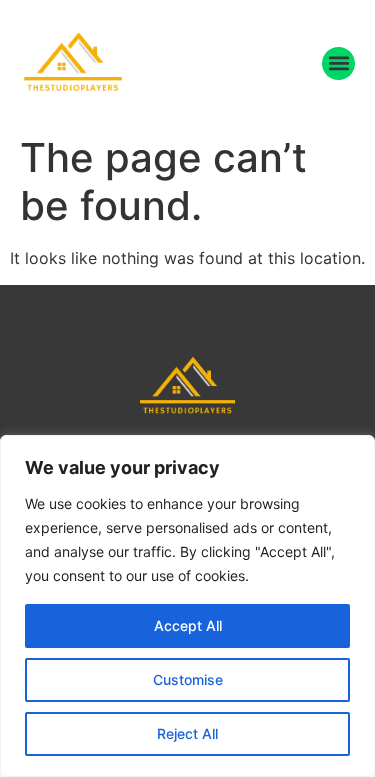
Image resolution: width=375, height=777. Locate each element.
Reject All (187, 733)
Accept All (188, 625)
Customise (188, 679)
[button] (338, 63)
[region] (187, 606)
